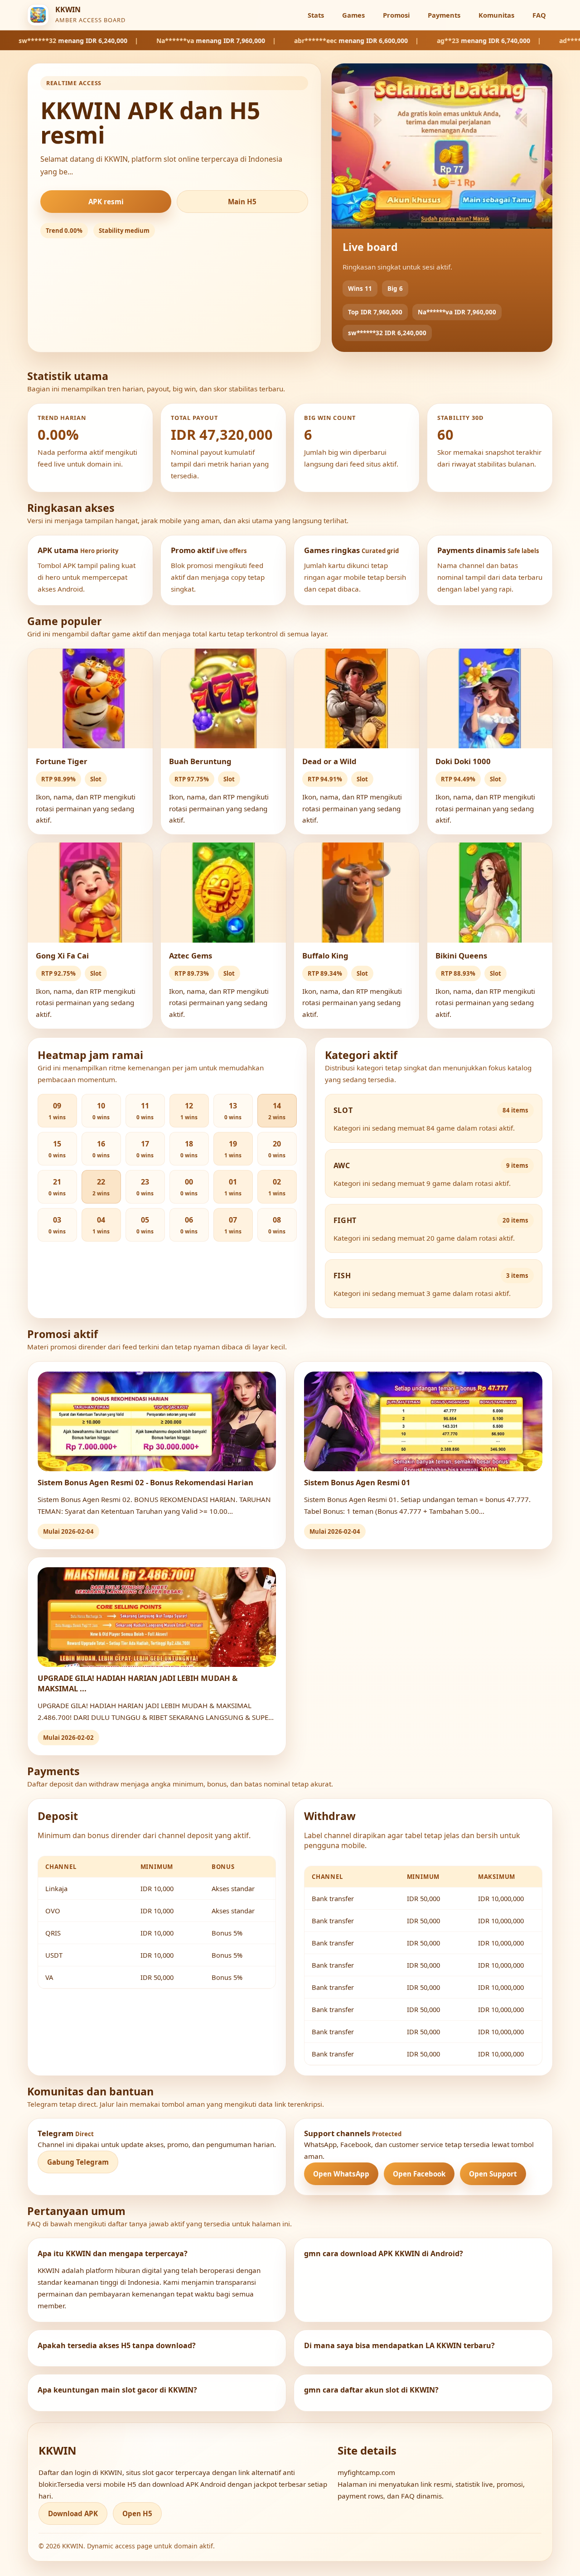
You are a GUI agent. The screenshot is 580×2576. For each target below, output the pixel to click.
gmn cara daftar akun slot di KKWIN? (371, 2390)
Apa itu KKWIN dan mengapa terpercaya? (113, 2253)
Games (353, 15)
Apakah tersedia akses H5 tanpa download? (117, 2345)
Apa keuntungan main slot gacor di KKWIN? (117, 2390)
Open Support (493, 2174)
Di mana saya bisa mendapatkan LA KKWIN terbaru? (399, 2345)
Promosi (396, 15)
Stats (316, 15)
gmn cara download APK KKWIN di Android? (384, 2253)
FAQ (539, 15)
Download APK (73, 2513)
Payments (444, 15)
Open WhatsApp (341, 2174)
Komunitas (496, 15)
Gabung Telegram (78, 2162)
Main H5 (242, 202)
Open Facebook (419, 2174)
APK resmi (106, 202)
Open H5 (137, 2513)
